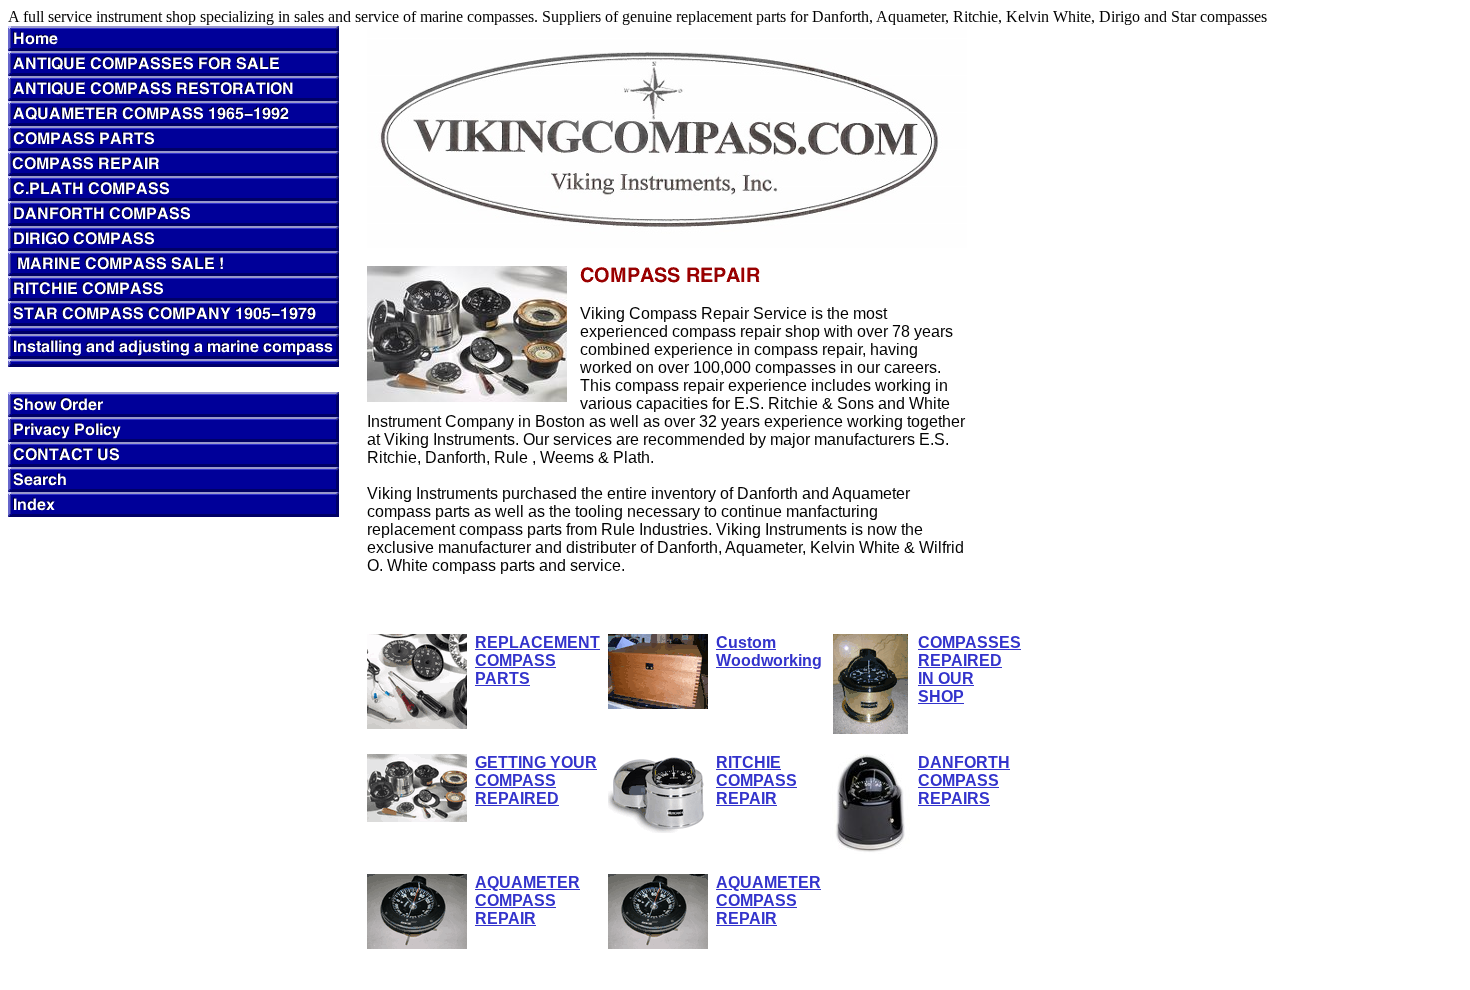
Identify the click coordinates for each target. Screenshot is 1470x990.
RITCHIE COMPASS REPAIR (756, 780)
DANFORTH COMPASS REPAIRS (964, 780)
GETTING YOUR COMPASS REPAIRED (536, 780)
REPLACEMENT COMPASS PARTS (537, 660)
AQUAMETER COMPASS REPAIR (527, 900)
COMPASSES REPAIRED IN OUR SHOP (969, 669)
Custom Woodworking (769, 651)
